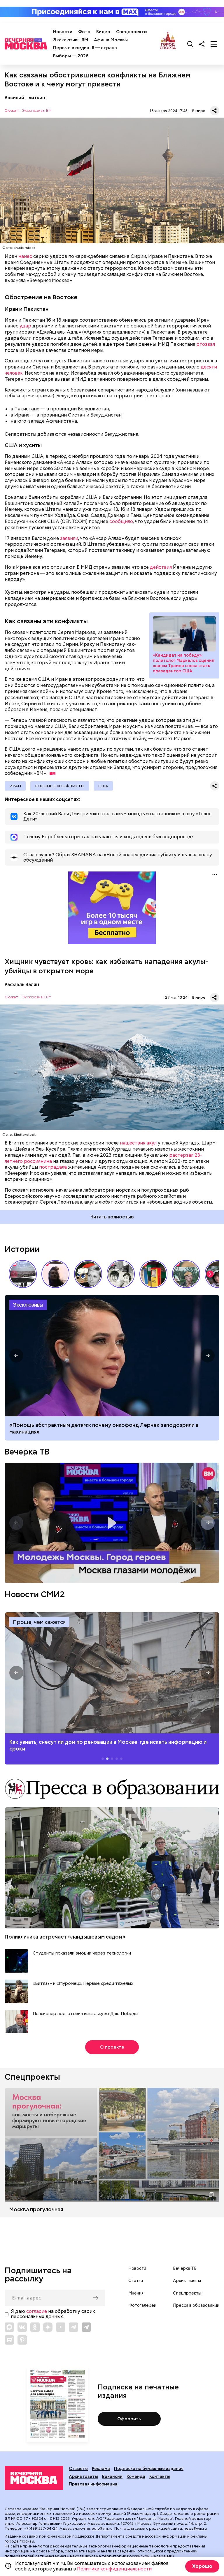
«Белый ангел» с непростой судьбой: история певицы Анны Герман (55, 1274)
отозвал (206, 344)
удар (25, 326)
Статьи (136, 2281)
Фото (84, 32)
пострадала (53, 1167)
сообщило (121, 521)
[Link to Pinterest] (22, 2340)
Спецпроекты (132, 32)
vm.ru (10, 2523)
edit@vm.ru (102, 2528)
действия (161, 567)
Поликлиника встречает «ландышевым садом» (65, 1937)
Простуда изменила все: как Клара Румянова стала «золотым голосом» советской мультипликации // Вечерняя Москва (88, 1274)
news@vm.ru (195, 2528)
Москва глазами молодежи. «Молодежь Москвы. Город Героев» (112, 1523)
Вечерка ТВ (27, 1452)
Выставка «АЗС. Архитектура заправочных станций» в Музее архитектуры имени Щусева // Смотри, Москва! (153, 1274)
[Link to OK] (35, 2327)
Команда (136, 2476)
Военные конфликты (60, 786)
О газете (78, 2469)
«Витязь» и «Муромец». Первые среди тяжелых (83, 1984)
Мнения (136, 2293)
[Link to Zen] (48, 2327)
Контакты (160, 2476)
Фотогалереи (142, 2305)
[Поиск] (190, 44)
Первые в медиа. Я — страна (85, 48)
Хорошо (202, 2566)
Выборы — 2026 (71, 56)
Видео (103, 32)
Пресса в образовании (196, 2305)
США (103, 786)
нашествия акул (138, 1143)
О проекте (112, 2047)
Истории (22, 1249)
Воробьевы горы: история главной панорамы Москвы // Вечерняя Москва (23, 1274)
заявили (69, 538)
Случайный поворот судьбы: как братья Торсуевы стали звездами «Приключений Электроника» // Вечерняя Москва (121, 1274)
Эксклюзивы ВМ (71, 40)
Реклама (101, 2469)
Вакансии (112, 2476)
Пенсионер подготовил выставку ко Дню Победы (85, 2014)
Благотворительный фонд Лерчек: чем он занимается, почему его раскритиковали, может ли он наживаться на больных (112, 1356)
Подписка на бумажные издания (149, 2469)
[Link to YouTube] (61, 2327)
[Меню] (214, 44)
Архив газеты (187, 2281)
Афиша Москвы (111, 40)
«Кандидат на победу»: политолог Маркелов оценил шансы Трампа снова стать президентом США (184, 634)
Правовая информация (93, 2484)
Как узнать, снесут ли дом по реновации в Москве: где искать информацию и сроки (112, 1673)
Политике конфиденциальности (114, 2569)
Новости (63, 32)
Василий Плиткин (25, 98)
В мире (199, 111)
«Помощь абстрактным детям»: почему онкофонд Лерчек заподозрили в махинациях (104, 1428)
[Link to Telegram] (73, 2327)
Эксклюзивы (28, 1305)
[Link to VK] (22, 2327)
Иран (15, 786)
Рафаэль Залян (22, 985)
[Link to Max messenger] (9, 2327)
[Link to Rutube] (9, 2340)
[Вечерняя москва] (34, 2478)
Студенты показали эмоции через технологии (82, 1953)
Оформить (129, 2419)
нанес (25, 256)
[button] (210, 1274)
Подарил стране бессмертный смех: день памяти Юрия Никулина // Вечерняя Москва (186, 1274)
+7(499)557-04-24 (41, 2528)
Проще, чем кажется (39, 1622)
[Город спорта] (168, 44)
